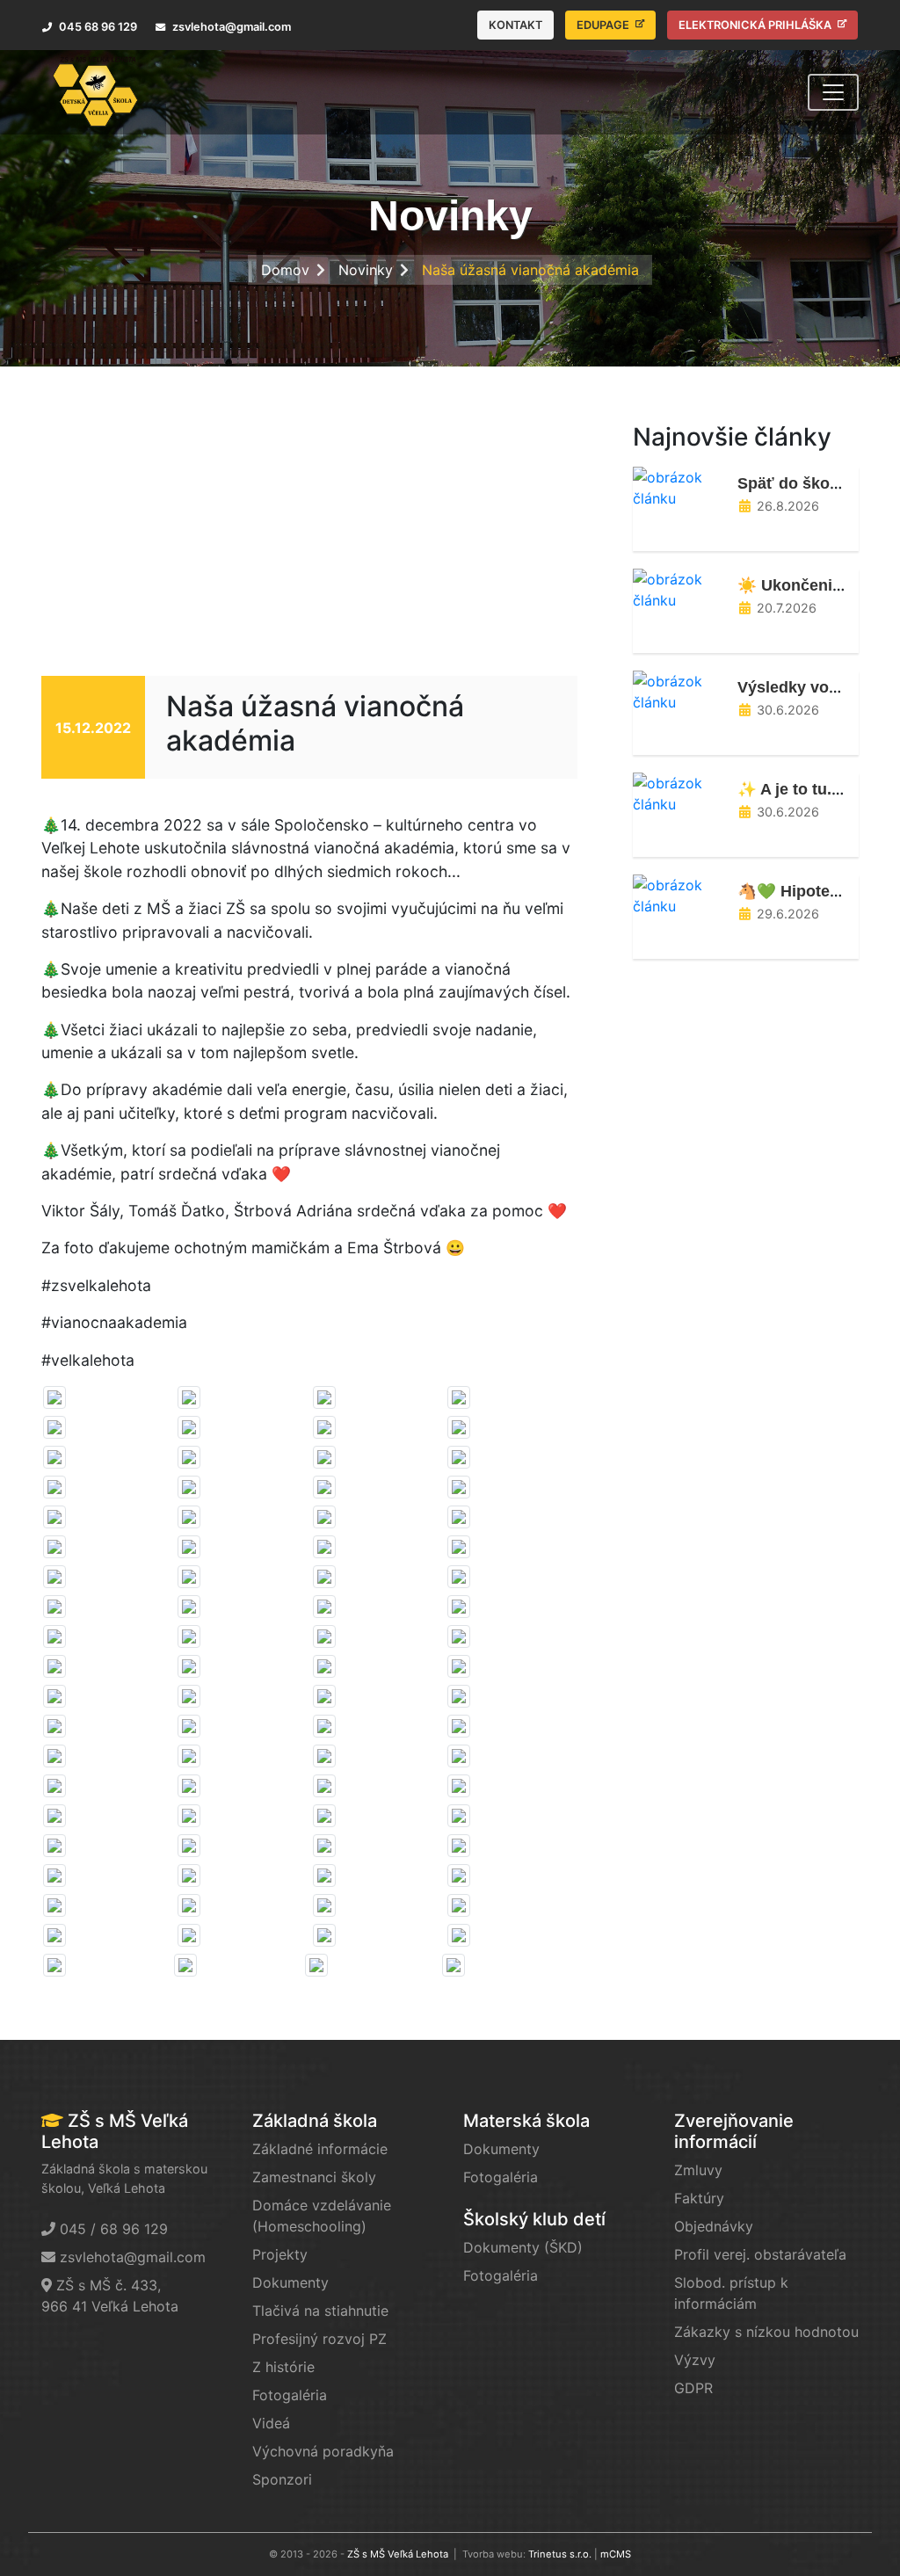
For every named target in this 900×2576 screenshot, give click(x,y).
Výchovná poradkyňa (323, 2451)
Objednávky (714, 2226)
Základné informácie (320, 2149)
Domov (285, 270)
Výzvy (695, 2360)
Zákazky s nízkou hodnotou (766, 2332)
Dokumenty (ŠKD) (523, 2247)
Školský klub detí (534, 2219)
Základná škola (315, 2121)
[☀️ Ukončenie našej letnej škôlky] (678, 588)
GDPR (693, 2388)
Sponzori (282, 2479)
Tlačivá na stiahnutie (320, 2311)
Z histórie (283, 2367)
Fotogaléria (290, 2395)
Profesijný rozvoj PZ (319, 2339)
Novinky (366, 270)
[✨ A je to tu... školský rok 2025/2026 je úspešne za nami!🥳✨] (678, 792)
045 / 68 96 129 (114, 2229)
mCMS (616, 2554)
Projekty (280, 2254)
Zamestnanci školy (314, 2177)
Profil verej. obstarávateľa (760, 2254)
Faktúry (699, 2198)
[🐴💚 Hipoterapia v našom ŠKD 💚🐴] (678, 894)
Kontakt (515, 25)
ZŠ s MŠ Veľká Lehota (398, 2554)
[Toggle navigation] (833, 92)
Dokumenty (290, 2282)
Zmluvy (698, 2170)
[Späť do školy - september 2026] (678, 486)
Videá (271, 2423)
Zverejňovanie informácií (734, 2131)
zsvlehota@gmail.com (133, 2257)
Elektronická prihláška (756, 25)
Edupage (604, 25)
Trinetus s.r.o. (560, 2554)
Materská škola (526, 2121)
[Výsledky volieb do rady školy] (678, 690)
